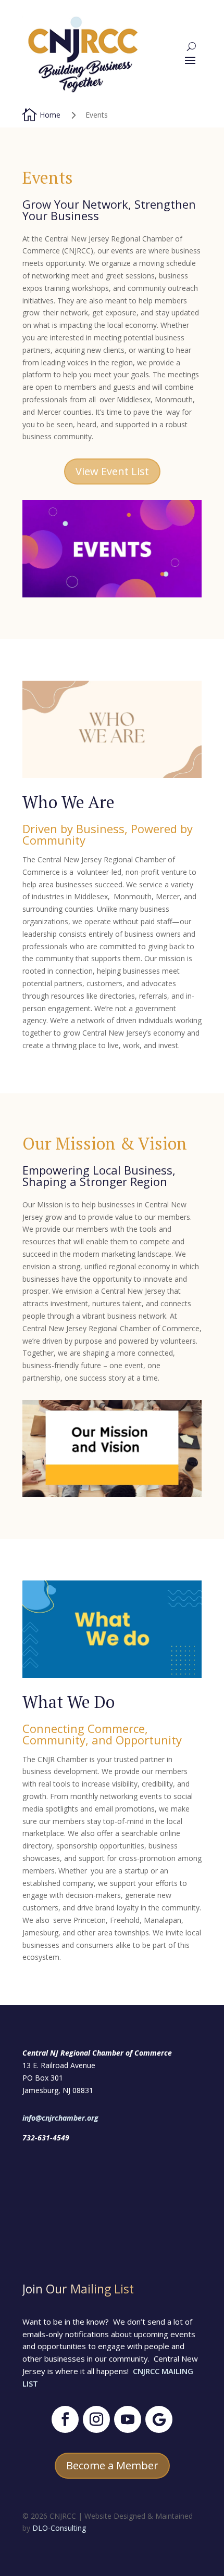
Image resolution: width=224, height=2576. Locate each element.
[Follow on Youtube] (128, 2419)
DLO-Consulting (59, 2528)
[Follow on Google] (159, 2419)
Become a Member (112, 2465)
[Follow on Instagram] (96, 2419)
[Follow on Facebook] (65, 2419)
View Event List (112, 471)
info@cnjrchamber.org (60, 2118)
